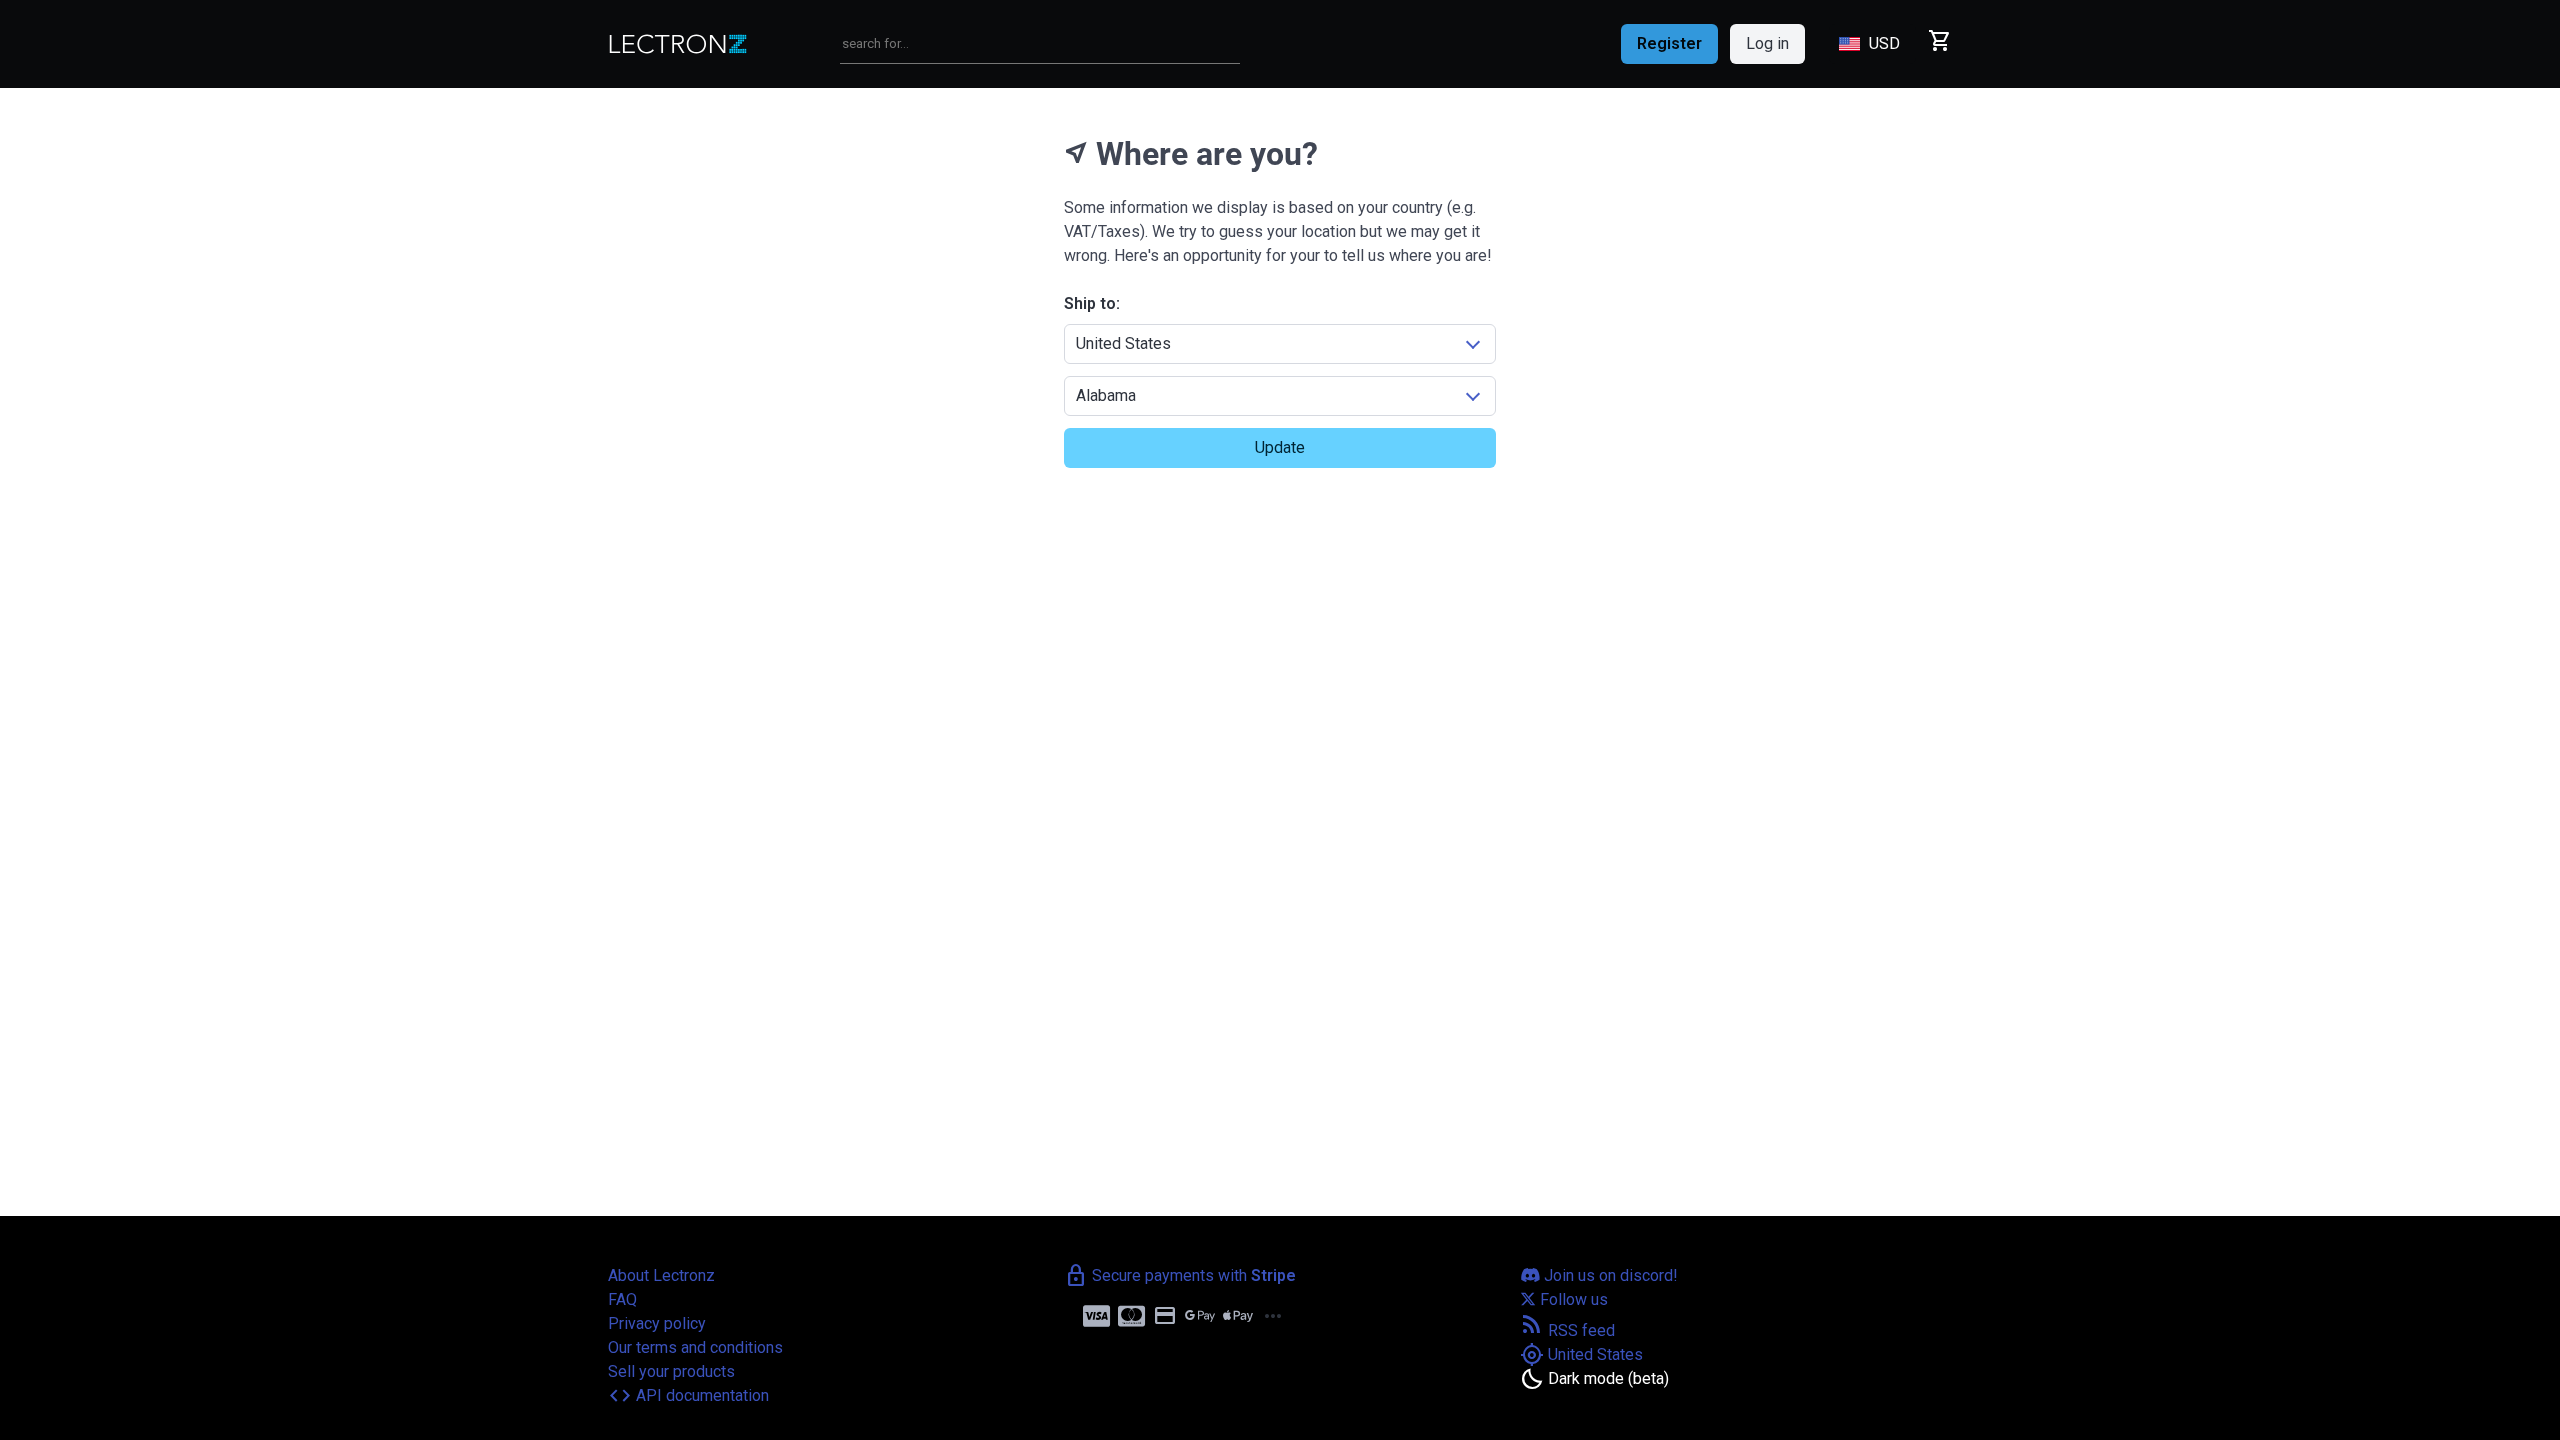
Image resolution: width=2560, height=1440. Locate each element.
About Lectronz (661, 1275)
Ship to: (1092, 303)
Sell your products (671, 1371)
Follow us (1572, 1299)
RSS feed (1567, 1330)
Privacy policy (657, 1323)
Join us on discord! (1609, 1275)
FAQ (622, 1299)
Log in (1767, 43)
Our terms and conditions (695, 1347)
